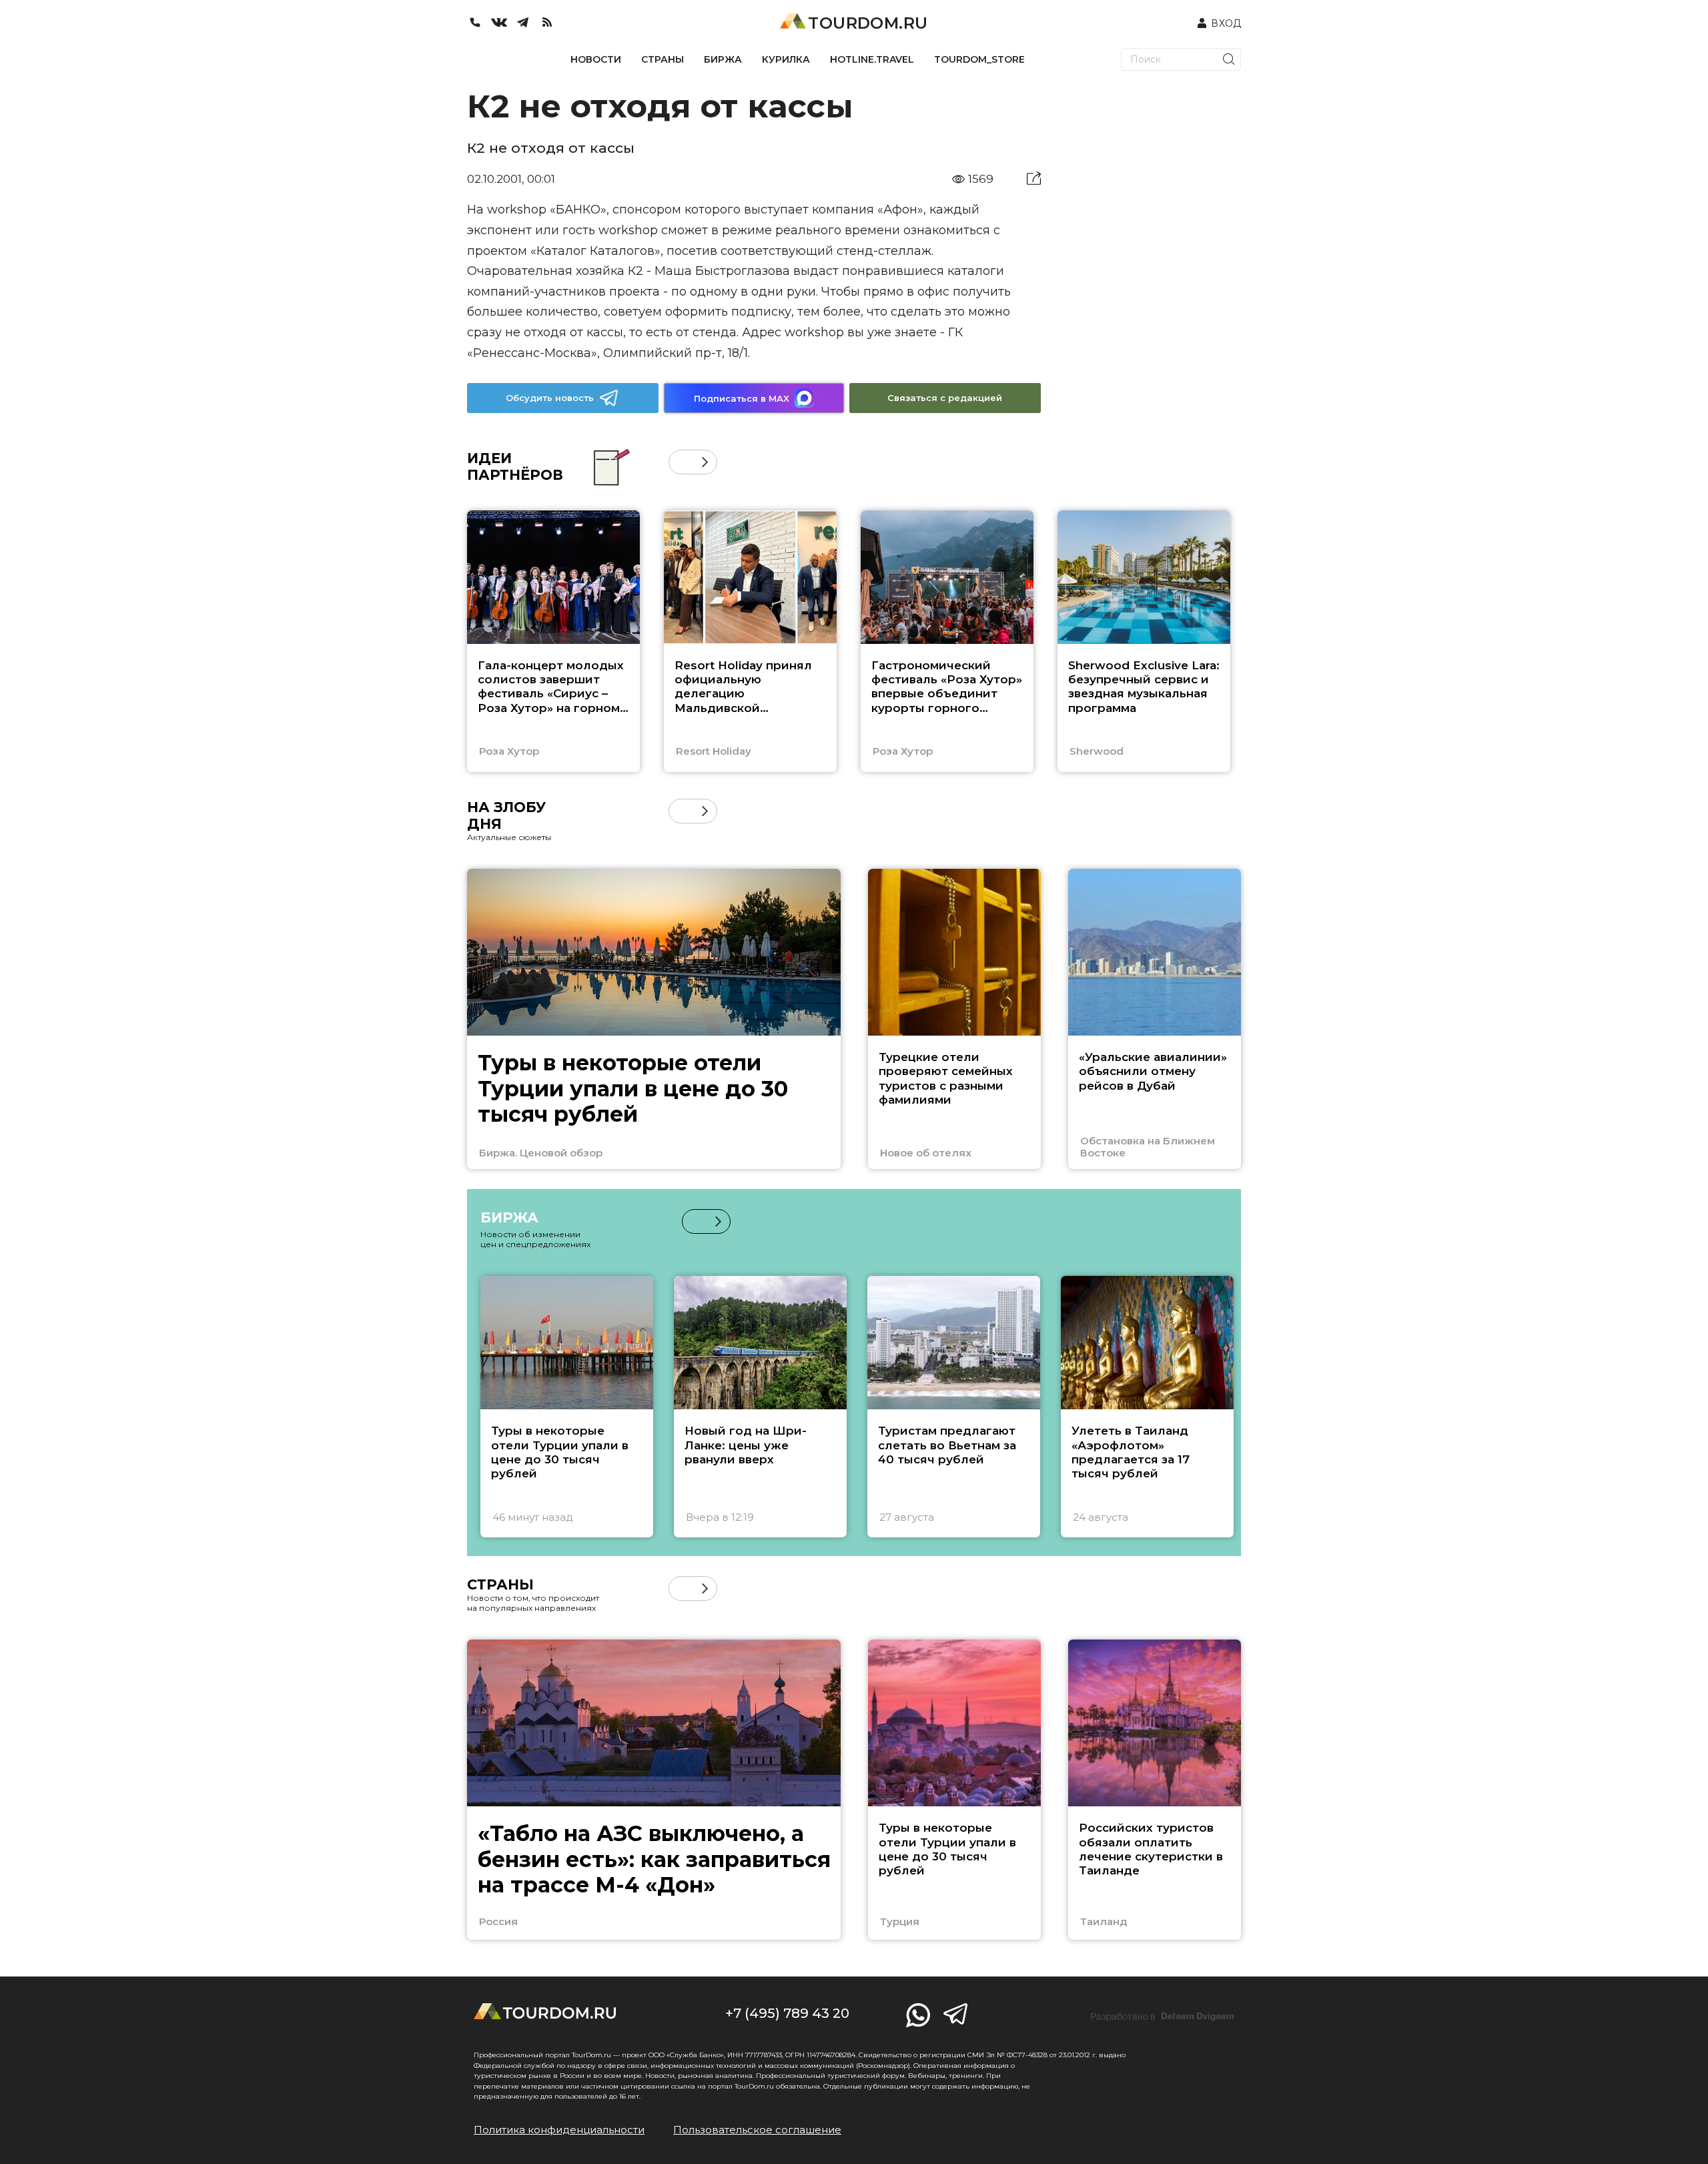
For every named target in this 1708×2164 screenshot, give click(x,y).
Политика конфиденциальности (559, 2130)
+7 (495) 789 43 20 (787, 2013)
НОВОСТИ (596, 59)
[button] (681, 462)
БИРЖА (723, 59)
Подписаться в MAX (742, 398)
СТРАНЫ (663, 59)
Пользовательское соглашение (757, 2130)
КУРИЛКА (786, 59)
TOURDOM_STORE (979, 59)
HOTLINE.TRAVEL (872, 59)
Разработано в (1162, 2017)
